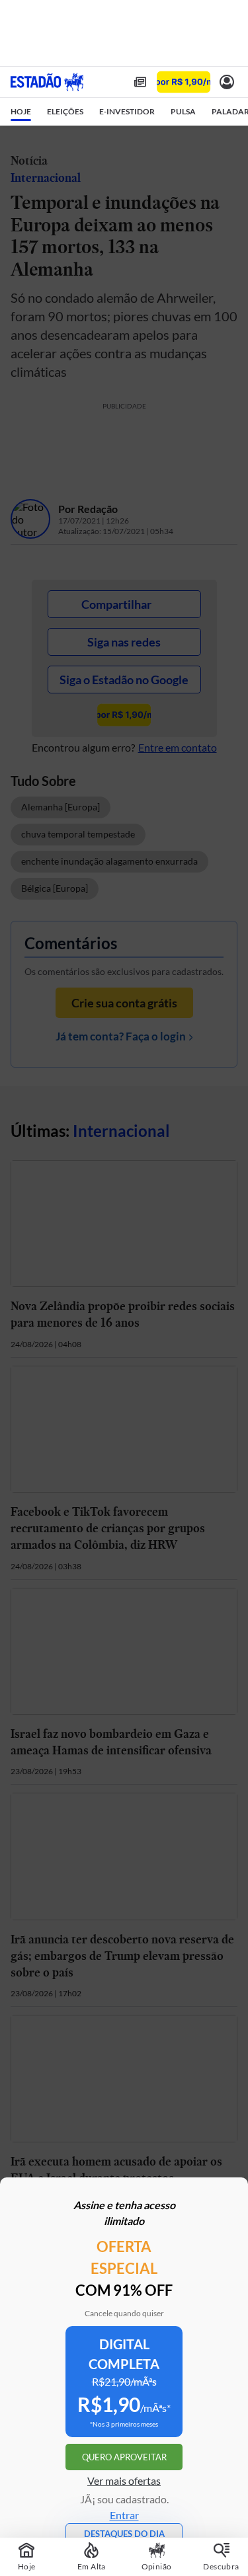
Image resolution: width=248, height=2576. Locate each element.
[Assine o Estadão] (184, 82)
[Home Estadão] (47, 82)
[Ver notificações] (227, 82)
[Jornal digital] (140, 82)
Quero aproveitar (124, 2457)
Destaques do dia (124, 2534)
